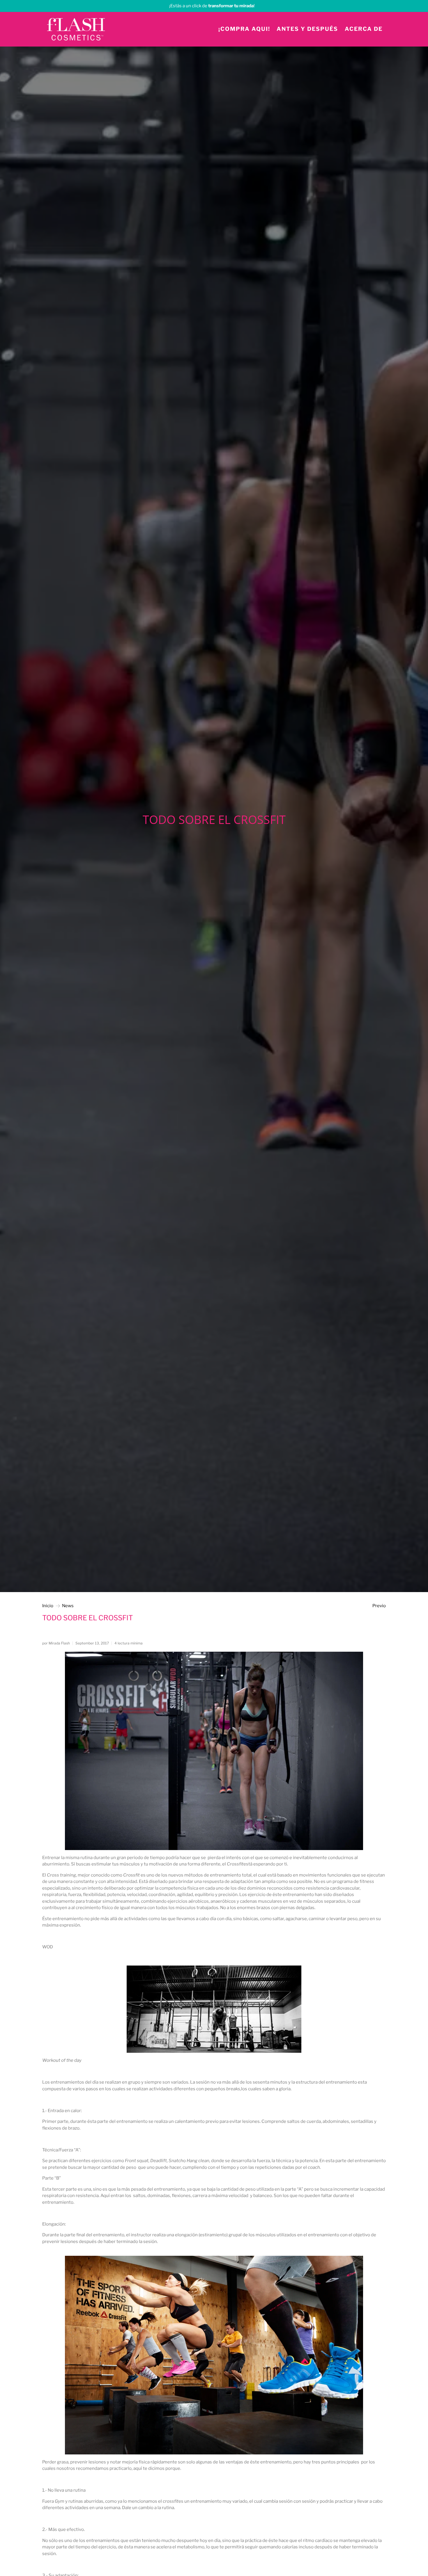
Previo (379, 1606)
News (68, 1606)
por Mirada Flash (56, 1643)
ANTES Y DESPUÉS (307, 29)
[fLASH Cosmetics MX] (76, 29)
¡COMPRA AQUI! (244, 29)
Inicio (48, 1606)
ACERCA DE (364, 29)
